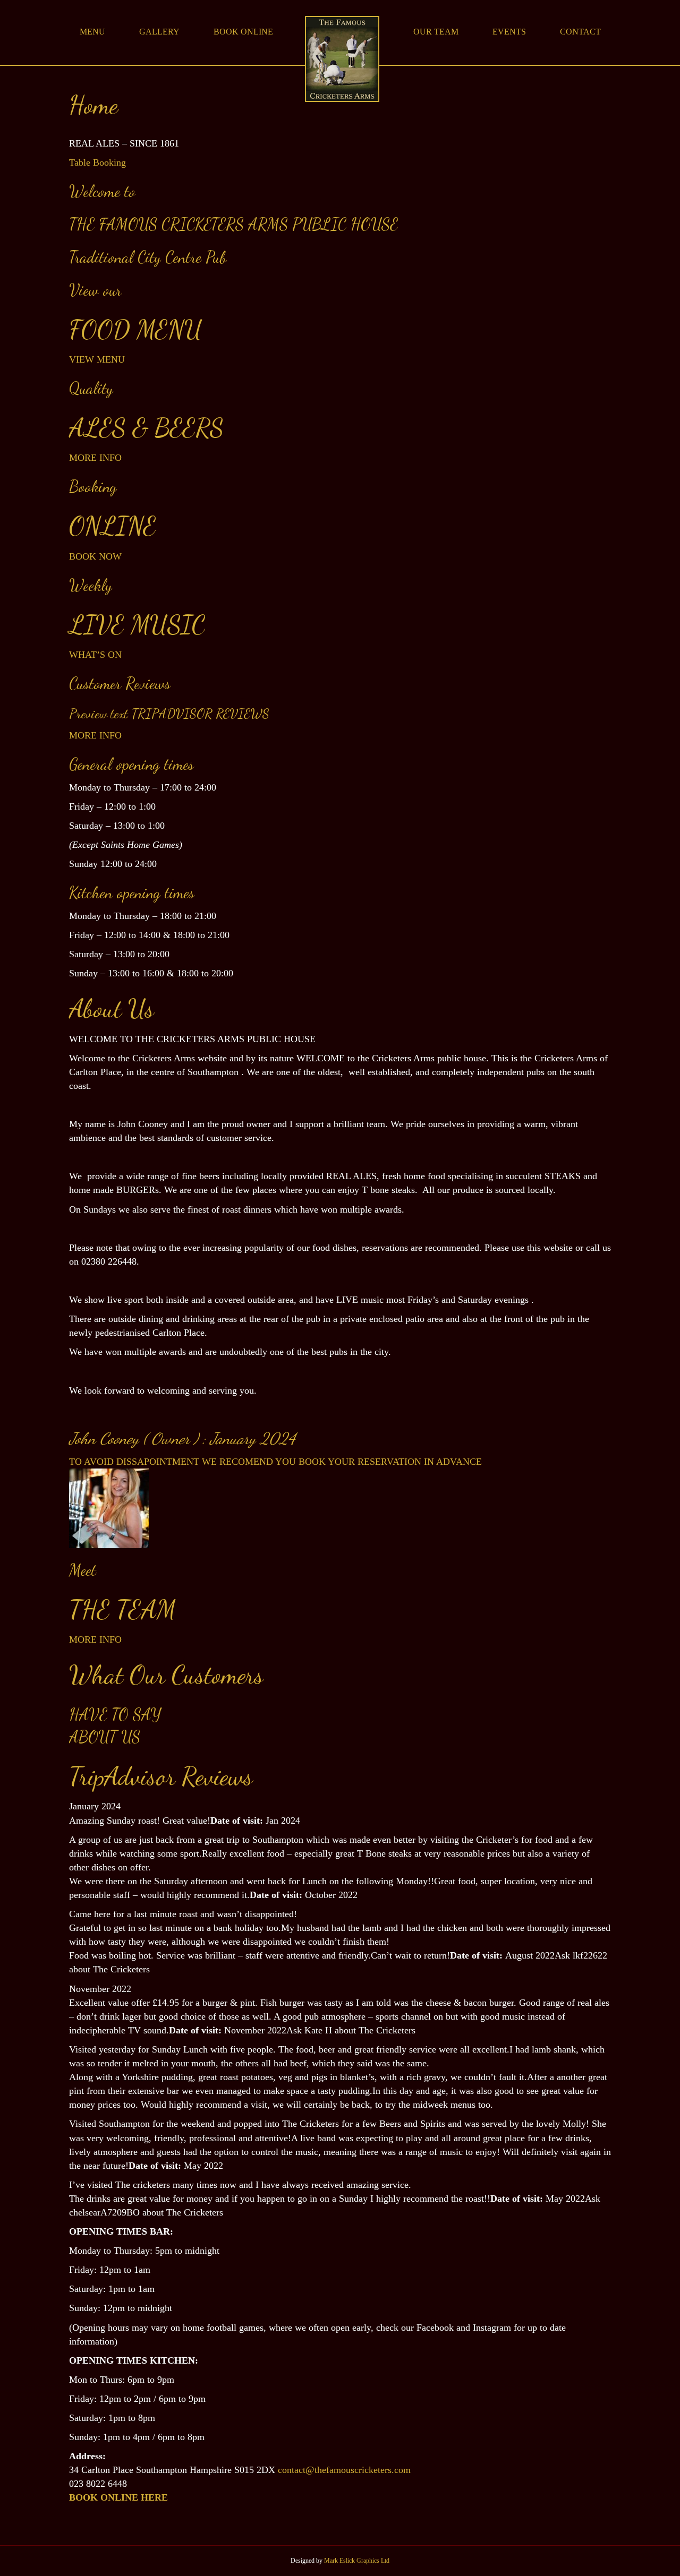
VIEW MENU (97, 359)
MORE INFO (95, 458)
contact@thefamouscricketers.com (344, 2470)
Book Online (243, 32)
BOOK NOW (95, 556)
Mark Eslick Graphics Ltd (357, 2561)
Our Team (436, 32)
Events (509, 32)
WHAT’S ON (95, 655)
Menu (92, 32)
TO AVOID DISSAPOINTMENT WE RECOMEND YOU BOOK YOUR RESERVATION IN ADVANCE (275, 1462)
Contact (580, 32)
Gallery (159, 32)
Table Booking (97, 162)
